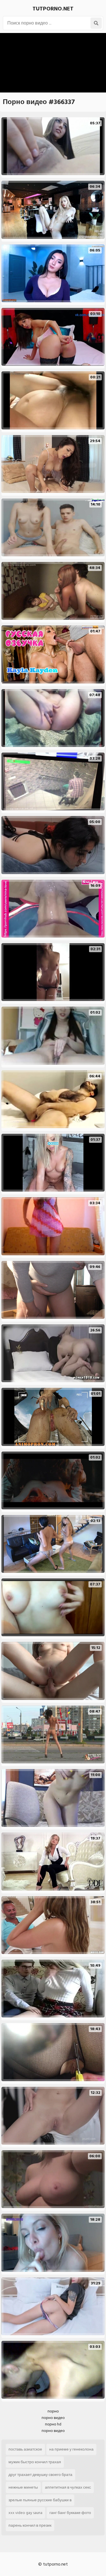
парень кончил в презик (30, 2525)
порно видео (53, 2418)
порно (53, 2411)
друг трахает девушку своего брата (40, 2475)
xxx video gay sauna (25, 2513)
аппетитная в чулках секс (68, 2487)
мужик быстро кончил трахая (35, 2462)
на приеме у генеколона (71, 2449)
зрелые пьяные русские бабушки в (40, 2500)
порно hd (53, 2424)
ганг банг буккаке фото (70, 2513)
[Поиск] (96, 23)
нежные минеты (23, 2487)
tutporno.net (53, 9)
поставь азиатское (25, 2449)
